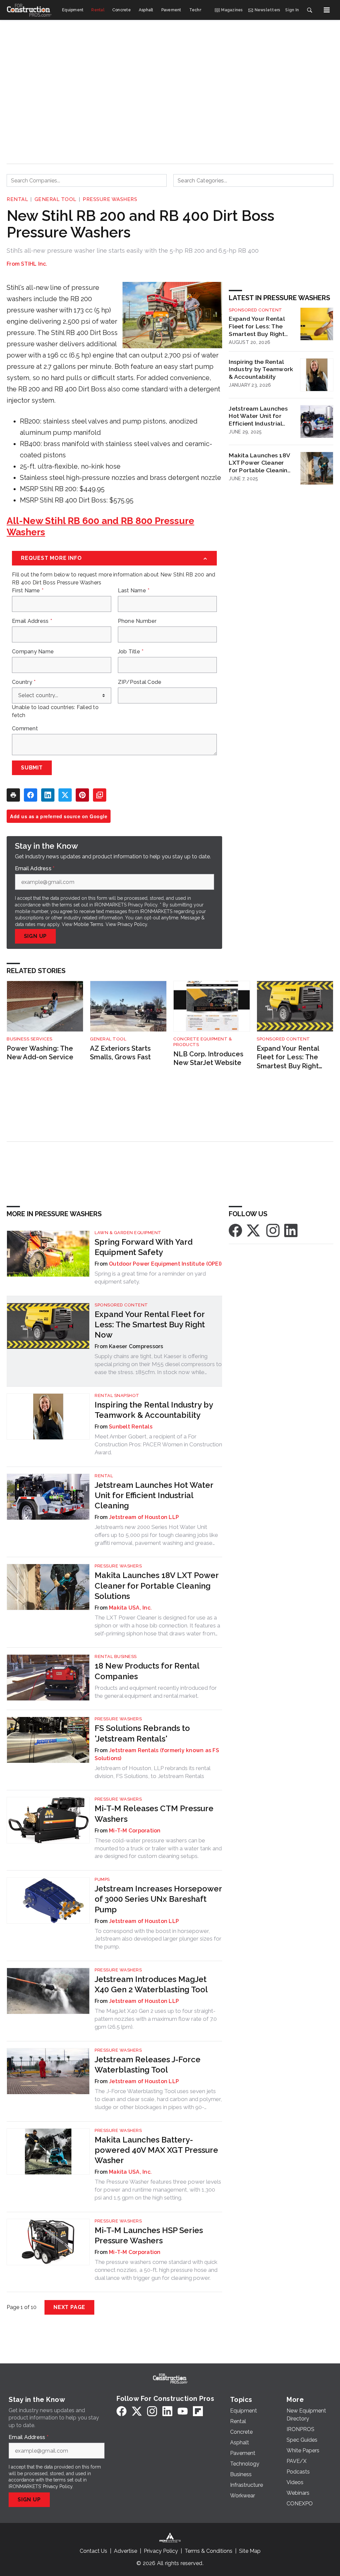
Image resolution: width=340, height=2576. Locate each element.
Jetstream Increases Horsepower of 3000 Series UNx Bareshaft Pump (158, 1899)
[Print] (13, 795)
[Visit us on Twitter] (254, 1230)
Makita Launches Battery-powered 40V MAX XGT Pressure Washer (156, 2150)
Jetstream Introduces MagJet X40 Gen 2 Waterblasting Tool (151, 1984)
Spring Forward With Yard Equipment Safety (144, 1247)
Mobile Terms (88, 924)
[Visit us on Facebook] (235, 1230)
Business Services (30, 1039)
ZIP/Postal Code (140, 682)
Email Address (32, 621)
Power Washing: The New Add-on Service (40, 1053)
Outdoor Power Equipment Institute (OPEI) (165, 1264)
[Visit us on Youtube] (183, 2411)
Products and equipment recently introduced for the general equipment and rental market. (156, 1692)
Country (24, 682)
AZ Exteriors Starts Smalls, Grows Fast (120, 1053)
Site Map (250, 2551)
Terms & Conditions (209, 2551)
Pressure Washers (110, 199)
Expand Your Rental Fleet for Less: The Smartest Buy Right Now (257, 326)
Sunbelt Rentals (131, 1427)
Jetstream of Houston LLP (144, 1517)
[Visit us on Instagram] (273, 1230)
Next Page (69, 2307)
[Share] (31, 795)
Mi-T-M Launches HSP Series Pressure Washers (149, 2235)
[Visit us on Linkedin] (291, 1230)
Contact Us (93, 2551)
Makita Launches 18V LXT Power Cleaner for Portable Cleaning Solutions (260, 463)
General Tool (55, 199)
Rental (17, 199)
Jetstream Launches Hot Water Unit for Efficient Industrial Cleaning (258, 416)
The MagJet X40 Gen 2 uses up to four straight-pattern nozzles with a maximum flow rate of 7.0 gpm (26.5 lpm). (156, 2019)
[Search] (309, 10)
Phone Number (137, 621)
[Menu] (327, 10)
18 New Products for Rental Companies (147, 1671)
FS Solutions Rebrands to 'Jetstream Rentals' (142, 1733)
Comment (25, 729)
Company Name (33, 652)
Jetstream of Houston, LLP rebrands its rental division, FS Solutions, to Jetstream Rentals (152, 1772)
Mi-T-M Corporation (135, 1831)
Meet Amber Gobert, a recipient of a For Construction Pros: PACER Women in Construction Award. (158, 1444)
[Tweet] (65, 795)
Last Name (134, 591)
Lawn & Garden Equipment (128, 1233)
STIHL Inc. (34, 264)
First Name (28, 591)
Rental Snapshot (117, 1395)
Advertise (126, 2551)
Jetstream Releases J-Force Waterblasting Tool (148, 2065)
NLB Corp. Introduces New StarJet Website (208, 1058)
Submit (32, 768)
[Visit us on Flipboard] (198, 2411)
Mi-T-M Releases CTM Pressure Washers (154, 1814)
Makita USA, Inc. (130, 1608)
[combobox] (87, 180)
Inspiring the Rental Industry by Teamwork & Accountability (261, 369)
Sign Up (36, 936)
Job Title (131, 652)
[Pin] (82, 795)
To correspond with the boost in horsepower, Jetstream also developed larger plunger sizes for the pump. (158, 1939)
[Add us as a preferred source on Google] (100, 795)
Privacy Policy (132, 924)
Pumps (102, 1879)
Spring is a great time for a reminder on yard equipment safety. (150, 1278)
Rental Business (116, 1656)
